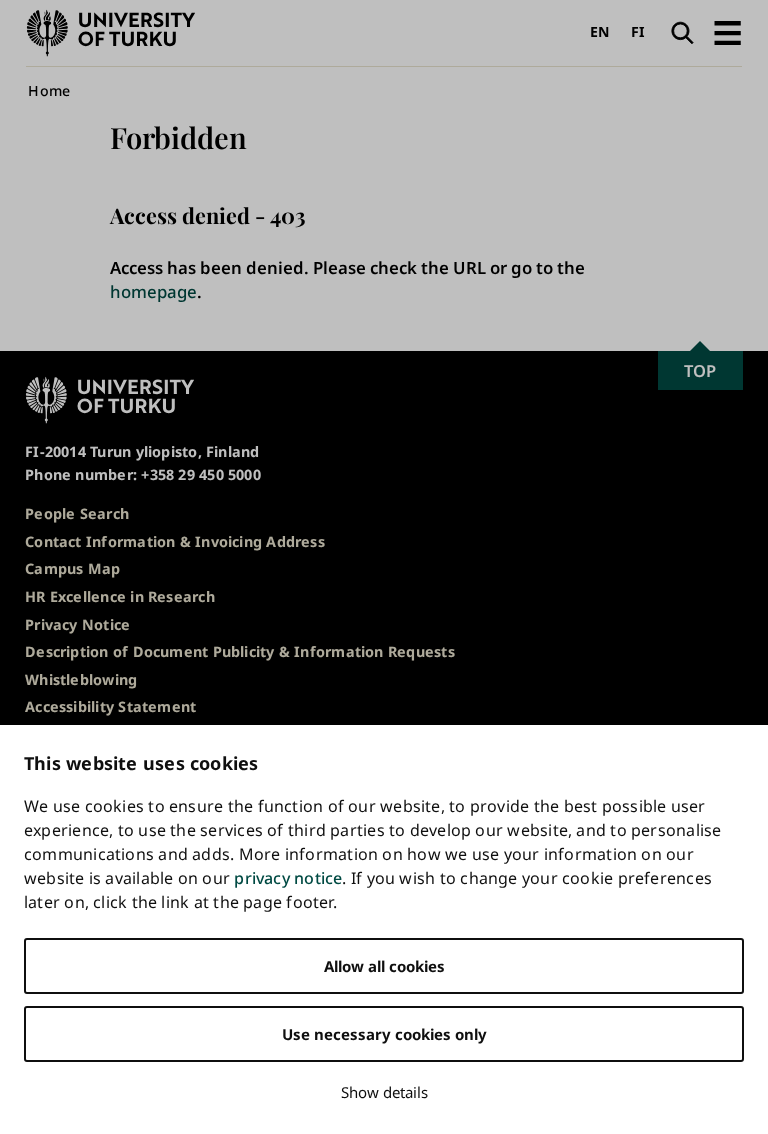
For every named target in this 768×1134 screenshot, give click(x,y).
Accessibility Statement (110, 706)
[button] (727, 33)
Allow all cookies (384, 966)
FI (638, 31)
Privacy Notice (77, 624)
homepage (153, 291)
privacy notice (288, 878)
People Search (77, 513)
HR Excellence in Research (120, 596)
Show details (384, 1092)
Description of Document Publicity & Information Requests (240, 651)
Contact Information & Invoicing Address (175, 541)
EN (599, 31)
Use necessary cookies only (384, 1034)
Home (49, 90)
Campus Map (72, 568)
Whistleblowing (81, 679)
